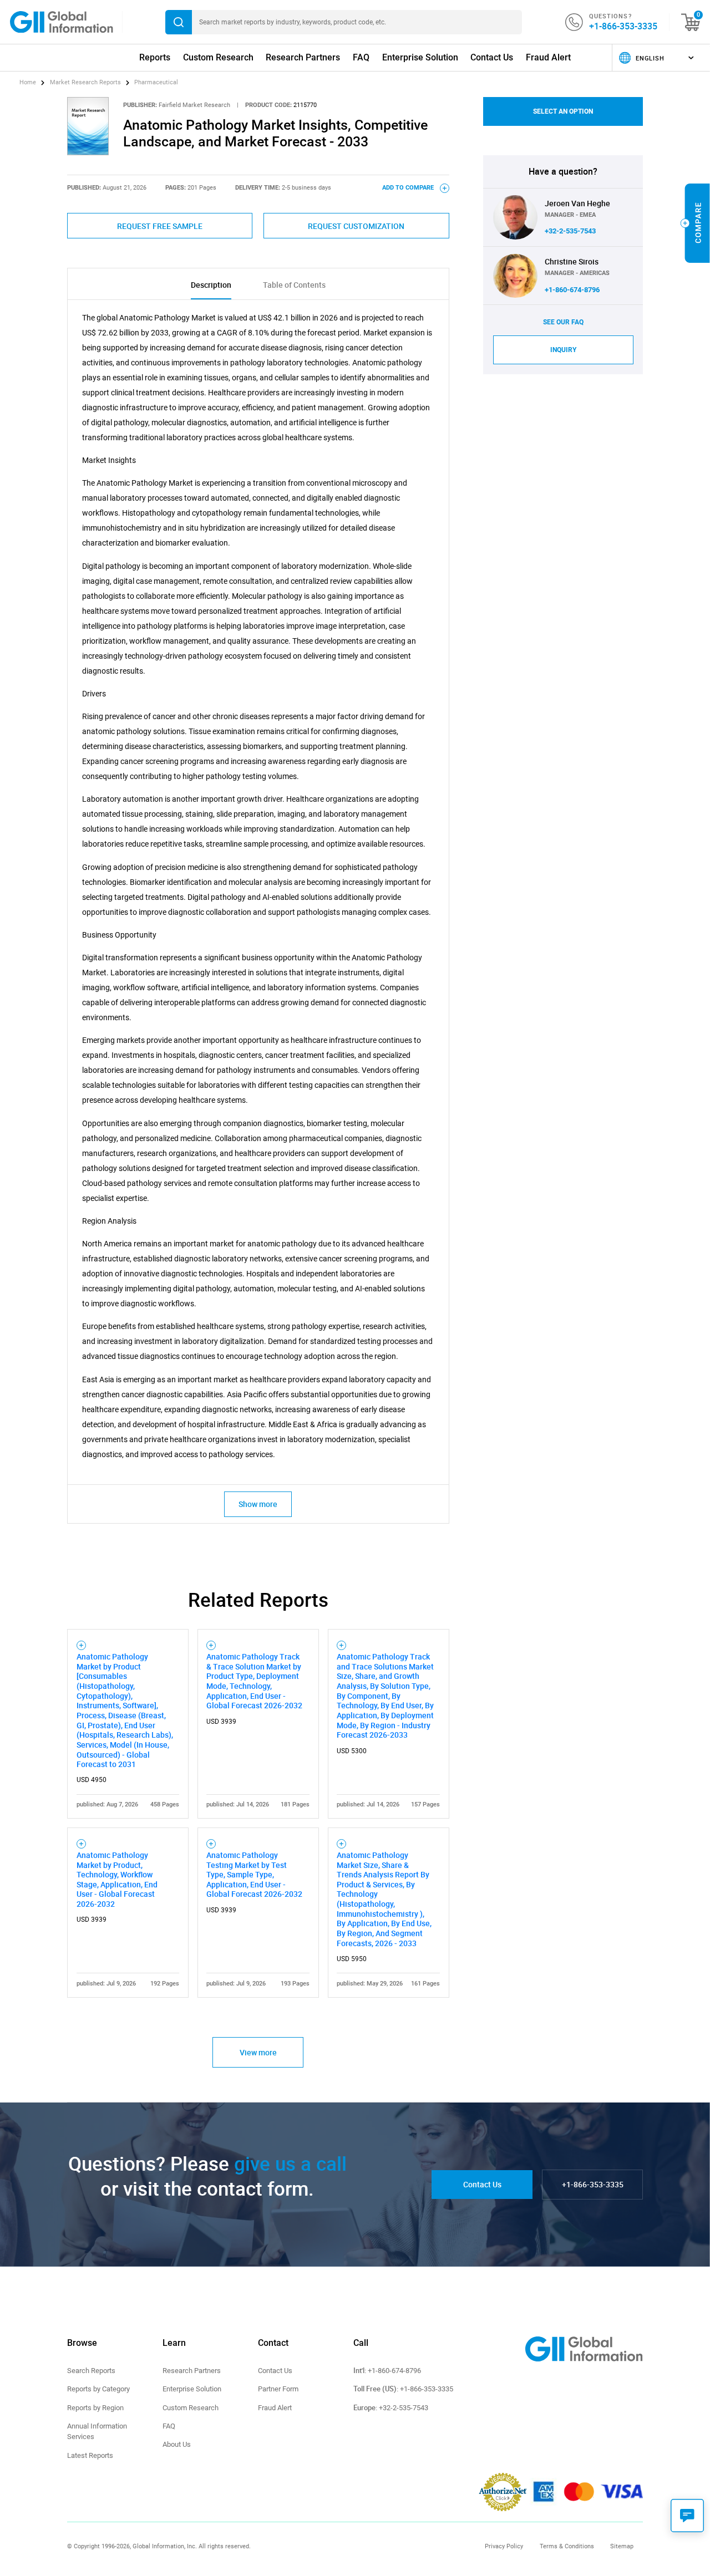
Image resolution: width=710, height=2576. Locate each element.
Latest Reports (90, 2455)
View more (258, 2052)
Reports (155, 57)
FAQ (361, 57)
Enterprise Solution (420, 57)
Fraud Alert (548, 57)
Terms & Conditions (567, 2546)
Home (29, 82)
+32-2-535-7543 (570, 231)
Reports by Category (98, 2389)
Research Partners (303, 57)
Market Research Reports (85, 82)
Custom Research (218, 57)
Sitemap (622, 2546)
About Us (177, 2444)
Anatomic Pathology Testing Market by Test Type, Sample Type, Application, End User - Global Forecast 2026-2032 (254, 1875)
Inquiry (563, 350)
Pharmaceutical (156, 82)
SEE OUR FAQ (563, 322)
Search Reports (91, 2371)
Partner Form (278, 2389)
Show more (258, 1504)
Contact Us (492, 57)
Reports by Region (95, 2408)
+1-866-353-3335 (623, 26)
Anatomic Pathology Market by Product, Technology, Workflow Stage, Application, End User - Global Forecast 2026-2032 (117, 1879)
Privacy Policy (504, 2546)
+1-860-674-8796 (572, 290)
